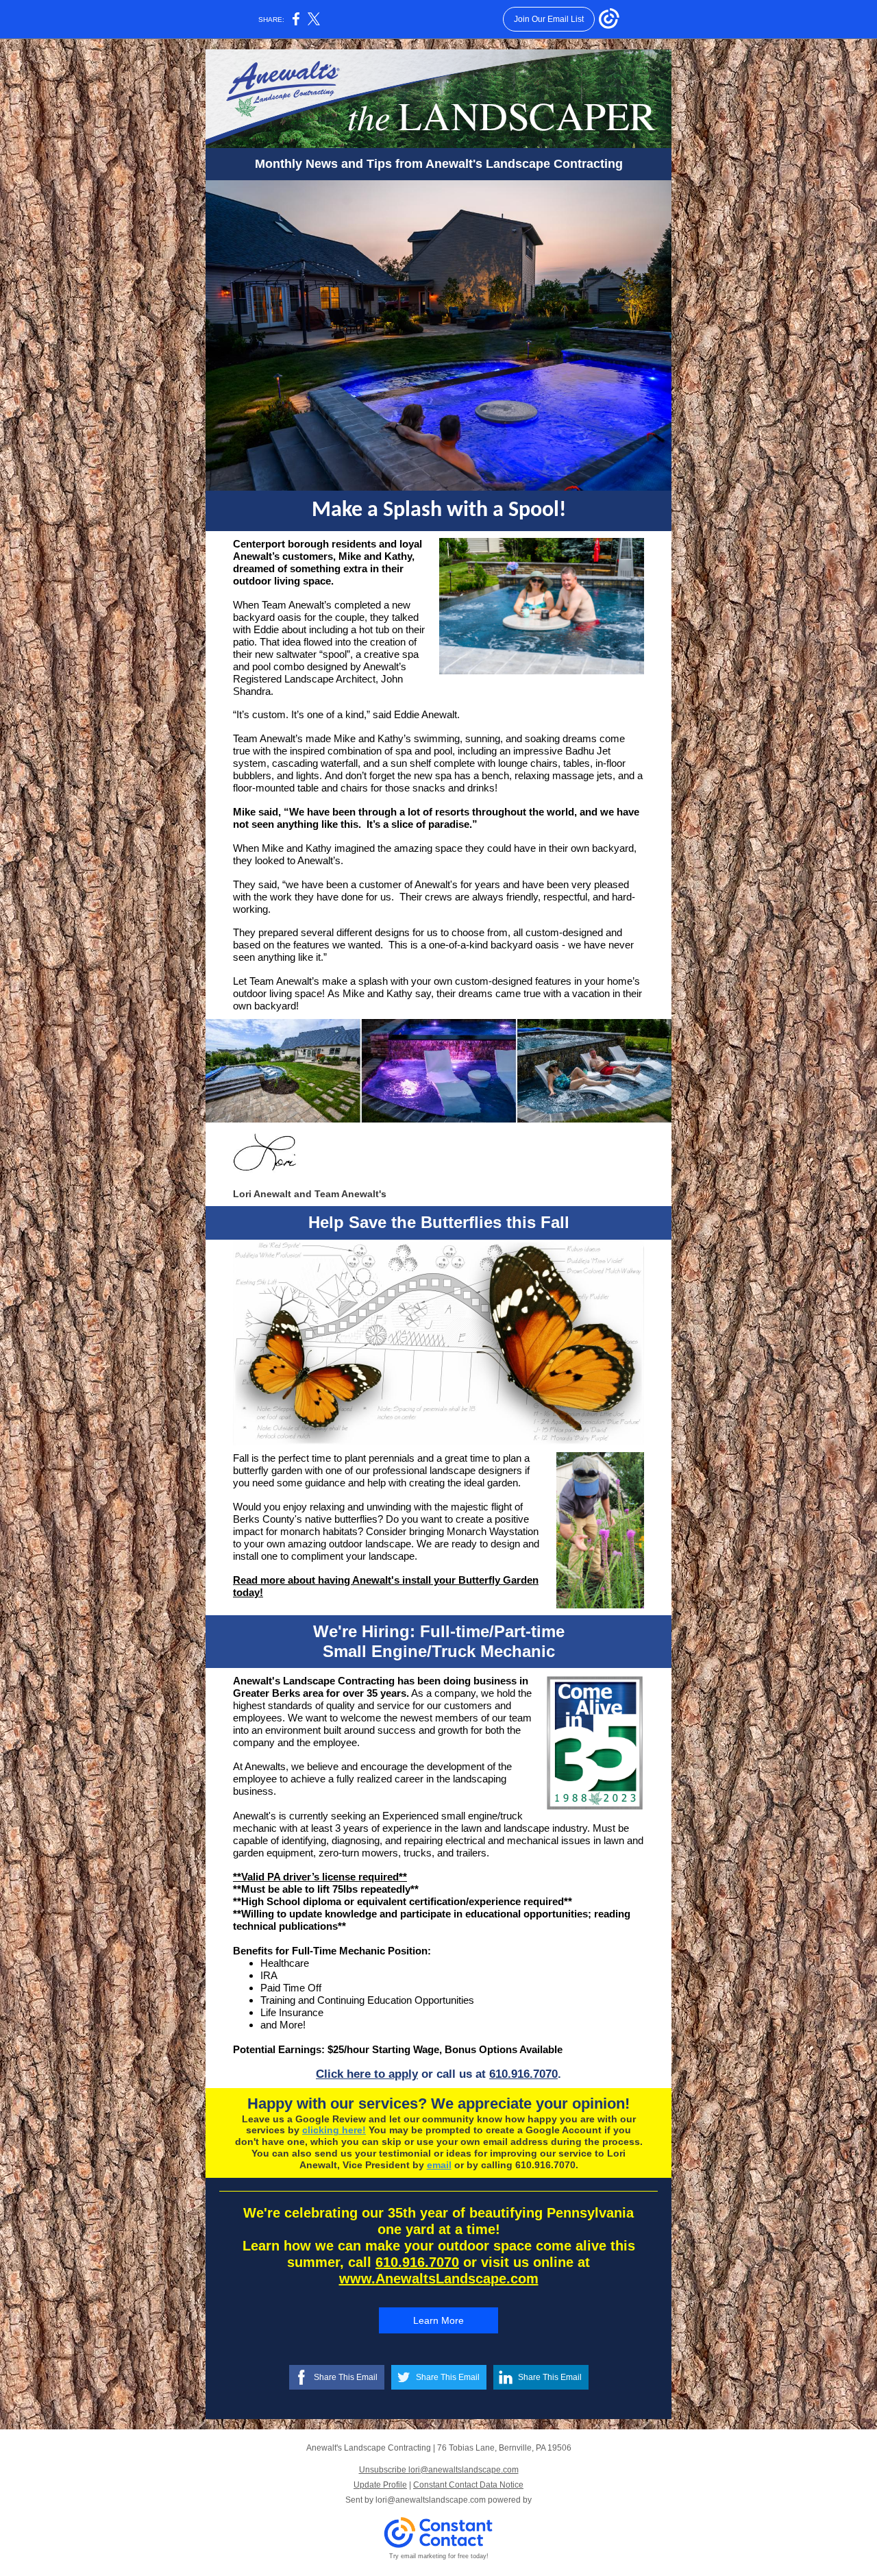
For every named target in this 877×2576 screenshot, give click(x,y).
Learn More (438, 2320)
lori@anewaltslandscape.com (431, 2500)
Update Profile (380, 2485)
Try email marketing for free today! (439, 2556)
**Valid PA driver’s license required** (320, 1877)
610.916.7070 (523, 2074)
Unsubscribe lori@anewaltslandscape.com (439, 2470)
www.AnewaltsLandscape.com (439, 2279)
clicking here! (334, 2130)
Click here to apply (367, 2074)
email (439, 2165)
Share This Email (346, 2377)
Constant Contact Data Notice (468, 2485)
